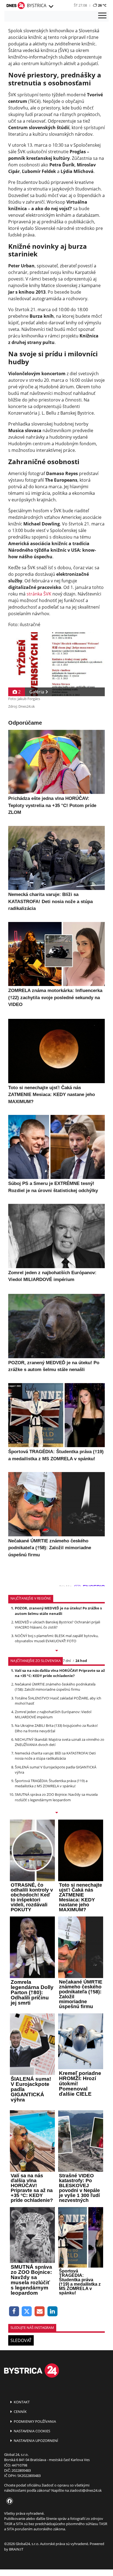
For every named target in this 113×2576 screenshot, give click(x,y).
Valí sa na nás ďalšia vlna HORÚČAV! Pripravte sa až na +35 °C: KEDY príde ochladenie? (60, 1673)
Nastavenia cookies (32, 2431)
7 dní (67, 1661)
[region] (51, 7)
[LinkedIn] (53, 2312)
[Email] (40, 2312)
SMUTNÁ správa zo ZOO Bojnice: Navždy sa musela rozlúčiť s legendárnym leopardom (56, 1797)
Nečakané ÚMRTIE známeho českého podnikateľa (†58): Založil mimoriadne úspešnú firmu (55, 1687)
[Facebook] (14, 2312)
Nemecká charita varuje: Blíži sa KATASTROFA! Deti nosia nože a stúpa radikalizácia (55, 1756)
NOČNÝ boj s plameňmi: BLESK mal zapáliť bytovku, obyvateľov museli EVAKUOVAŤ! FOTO (57, 1638)
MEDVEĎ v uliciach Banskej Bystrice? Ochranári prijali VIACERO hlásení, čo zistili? (57, 1625)
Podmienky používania (34, 2421)
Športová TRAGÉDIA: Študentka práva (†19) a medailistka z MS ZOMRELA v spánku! (51, 1783)
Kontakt (21, 2402)
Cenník (20, 2412)
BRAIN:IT (16, 2549)
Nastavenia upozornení (36, 2441)
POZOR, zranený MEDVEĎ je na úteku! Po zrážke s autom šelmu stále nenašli (58, 1611)
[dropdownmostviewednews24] (56, 1813)
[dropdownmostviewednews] (56, 1651)
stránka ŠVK (39, 594)
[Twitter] (27, 2312)
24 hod (81, 1661)
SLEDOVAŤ (21, 2340)
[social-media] (9, 2501)
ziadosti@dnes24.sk (86, 2490)
